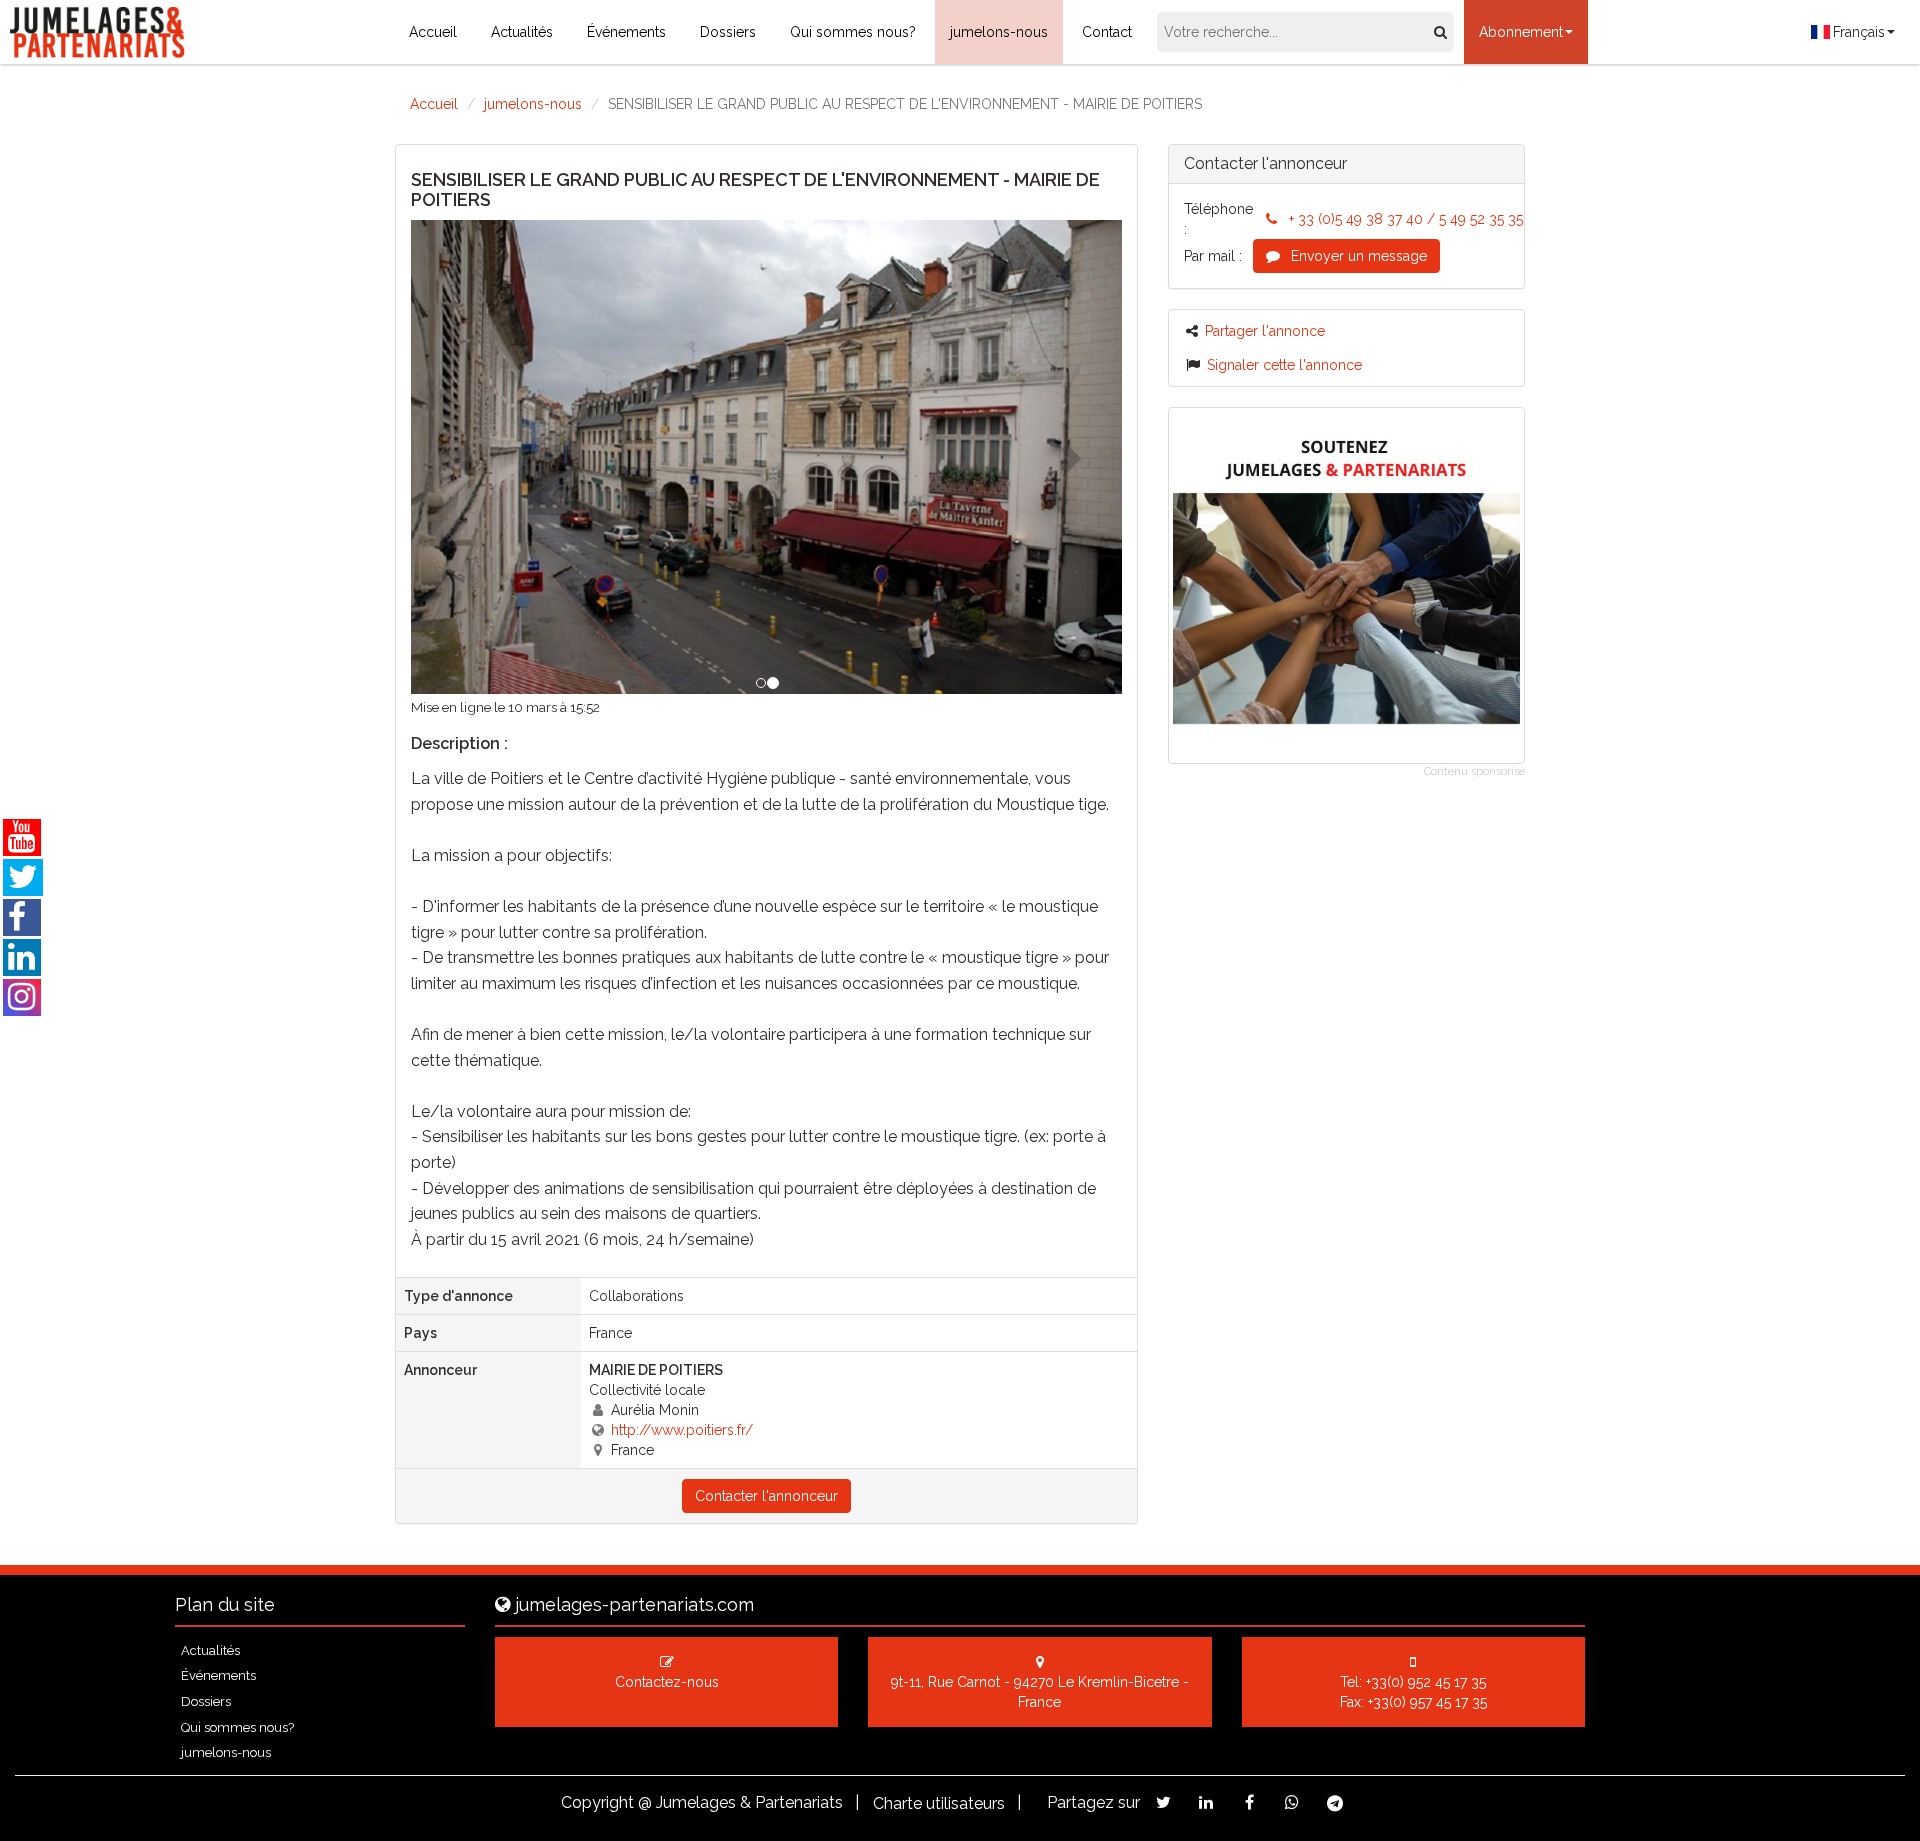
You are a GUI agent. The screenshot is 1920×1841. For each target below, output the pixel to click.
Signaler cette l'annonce (1284, 365)
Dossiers (728, 32)
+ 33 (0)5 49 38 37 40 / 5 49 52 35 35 (1406, 219)
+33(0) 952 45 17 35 (1426, 1682)
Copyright (597, 1802)
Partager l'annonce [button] (1265, 331)
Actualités (522, 32)
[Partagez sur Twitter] (1163, 1802)
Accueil (433, 32)
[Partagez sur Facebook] (1249, 1802)
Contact (1107, 32)
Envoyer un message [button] (1357, 256)
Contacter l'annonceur (766, 1496)
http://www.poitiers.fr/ (682, 1430)
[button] (464, 457)
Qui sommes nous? (853, 32)
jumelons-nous (999, 32)
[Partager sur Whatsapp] (1292, 1802)
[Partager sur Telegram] (1335, 1803)
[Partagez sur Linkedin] (1206, 1802)
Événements (626, 32)
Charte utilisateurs (939, 1803)
